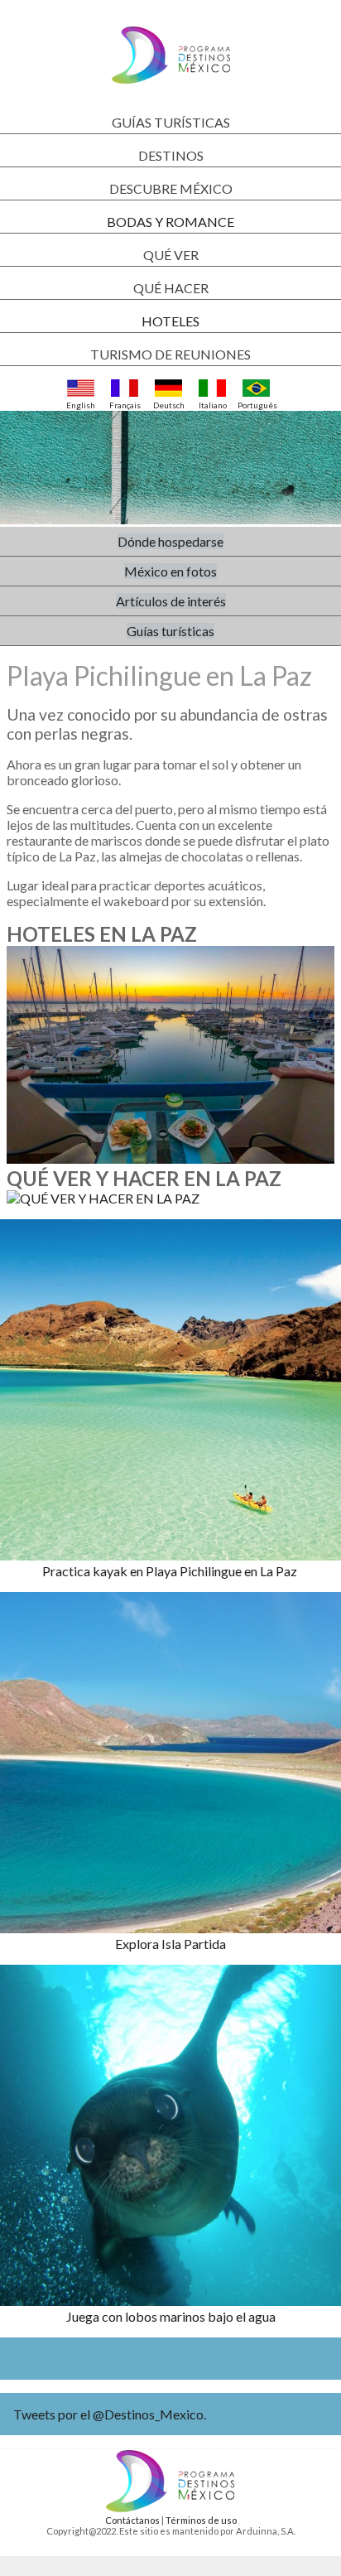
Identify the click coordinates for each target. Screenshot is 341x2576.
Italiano (213, 405)
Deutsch (169, 405)
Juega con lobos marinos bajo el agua (171, 2316)
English (81, 405)
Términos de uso (201, 2520)
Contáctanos (132, 2520)
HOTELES (170, 321)
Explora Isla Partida (170, 1944)
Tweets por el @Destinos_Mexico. (110, 2414)
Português (256, 405)
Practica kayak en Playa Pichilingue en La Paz (171, 1571)
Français (125, 405)
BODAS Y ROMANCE (170, 222)
